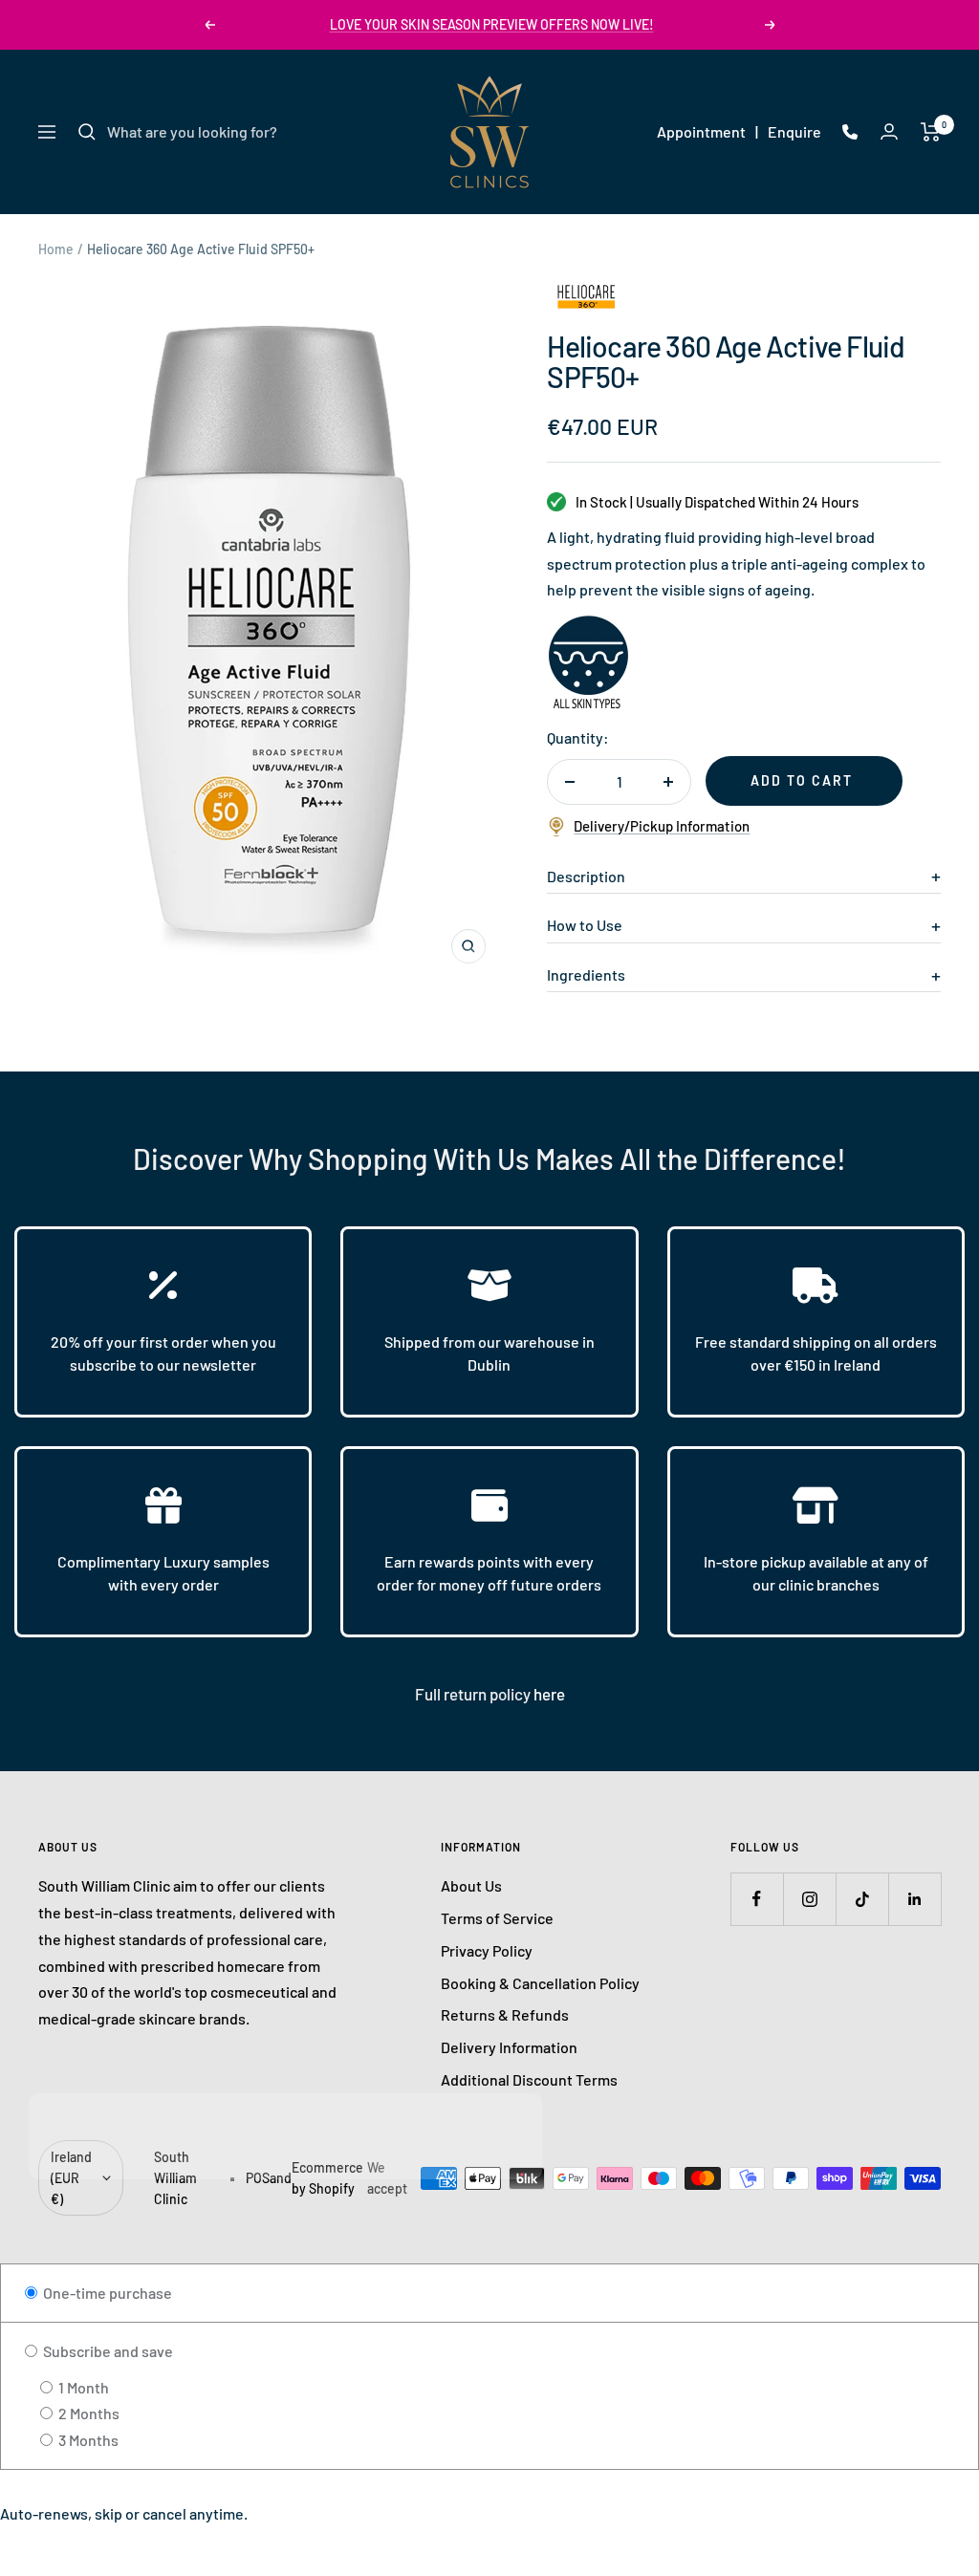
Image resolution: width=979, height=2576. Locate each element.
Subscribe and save (107, 2351)
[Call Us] (850, 132)
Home (56, 249)
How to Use (585, 925)
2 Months (87, 2413)
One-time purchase (106, 2293)
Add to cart (802, 780)
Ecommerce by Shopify (327, 2178)
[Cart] (931, 132)
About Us (471, 1885)
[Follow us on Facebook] (757, 1899)
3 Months (87, 2440)
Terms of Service (497, 1918)
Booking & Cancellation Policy (540, 1983)
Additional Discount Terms (529, 2079)
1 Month (82, 2387)
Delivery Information (509, 2047)
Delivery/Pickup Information (662, 826)
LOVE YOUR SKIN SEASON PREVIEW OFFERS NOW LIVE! (492, 24)
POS (258, 2178)
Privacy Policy (487, 1950)
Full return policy (474, 1694)
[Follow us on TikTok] (862, 1899)
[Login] (889, 131)
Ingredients (586, 974)
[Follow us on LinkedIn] (914, 1899)
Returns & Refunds (505, 2014)
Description (586, 876)
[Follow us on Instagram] (809, 1899)
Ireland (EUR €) (71, 2177)
